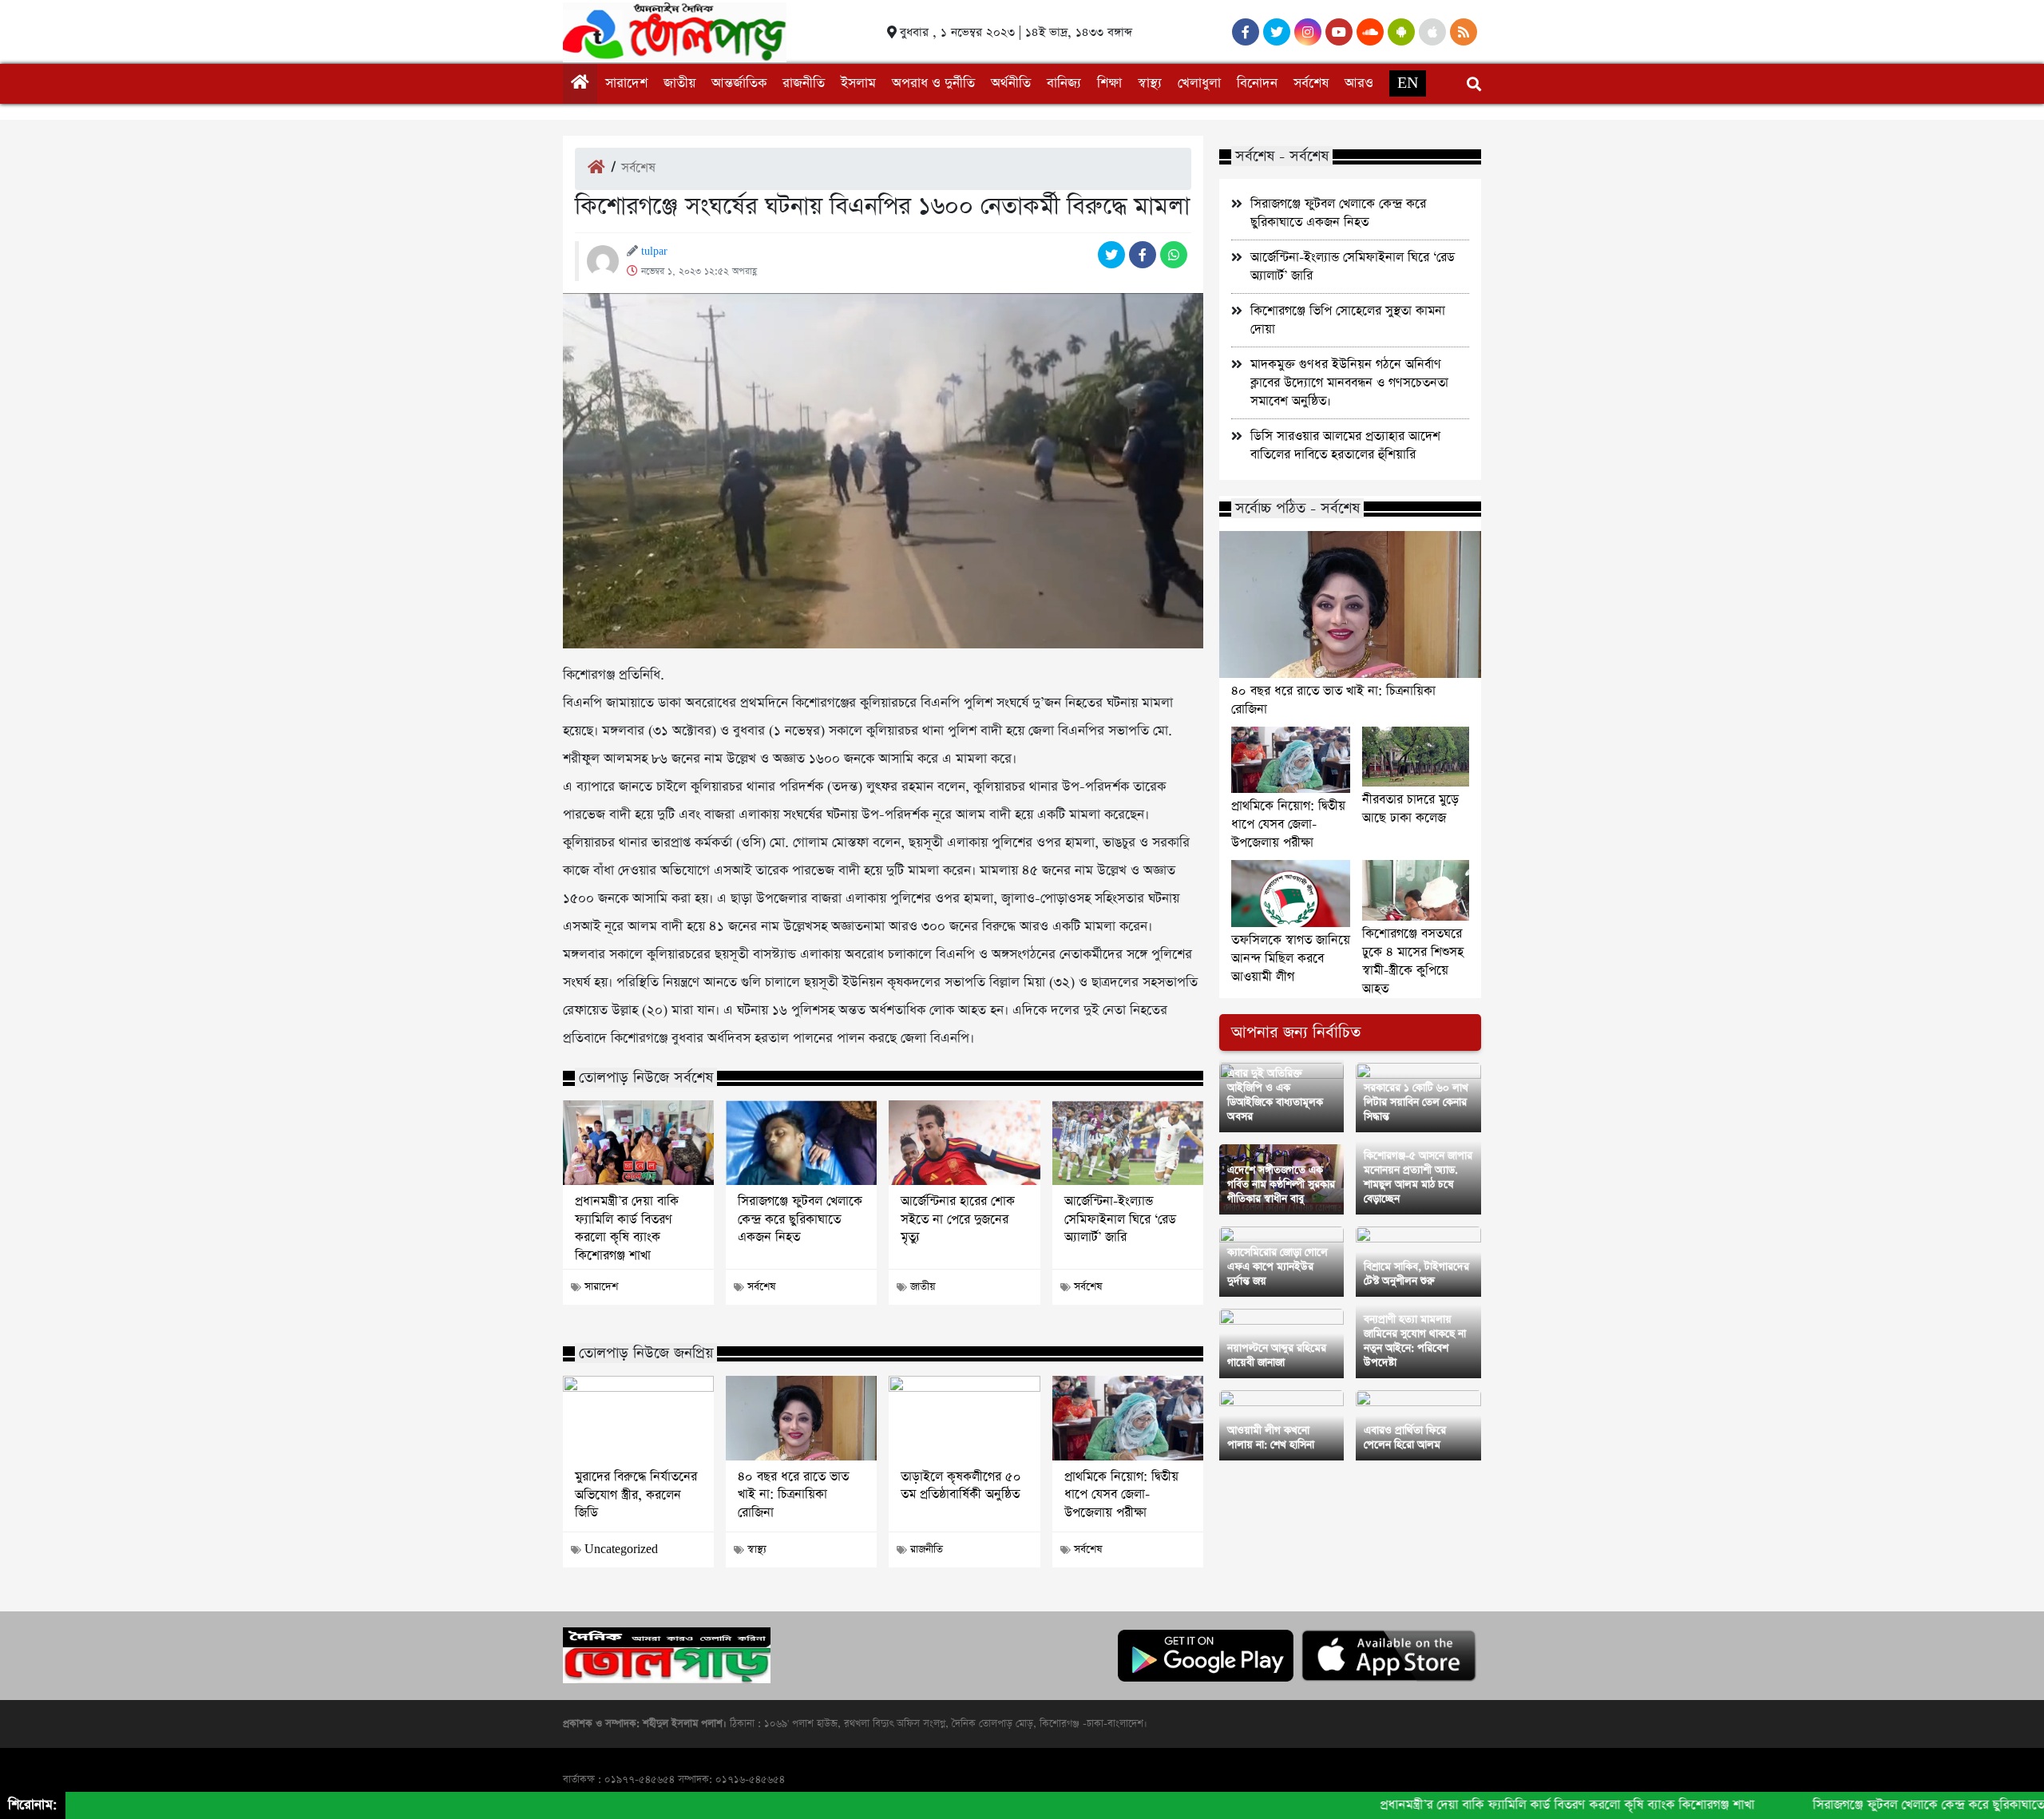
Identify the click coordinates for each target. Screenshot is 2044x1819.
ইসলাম (858, 83)
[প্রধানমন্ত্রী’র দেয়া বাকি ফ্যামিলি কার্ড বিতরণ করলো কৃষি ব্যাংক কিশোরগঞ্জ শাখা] (638, 1143)
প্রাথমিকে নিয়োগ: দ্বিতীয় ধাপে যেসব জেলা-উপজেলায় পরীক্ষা (1121, 1495)
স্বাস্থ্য (1150, 83)
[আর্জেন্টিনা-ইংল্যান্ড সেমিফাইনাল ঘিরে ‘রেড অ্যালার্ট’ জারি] (1128, 1143)
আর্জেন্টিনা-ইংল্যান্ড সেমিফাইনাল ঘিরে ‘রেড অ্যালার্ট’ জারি (1120, 1220)
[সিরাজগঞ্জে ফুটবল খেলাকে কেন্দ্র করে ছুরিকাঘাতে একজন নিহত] (801, 1143)
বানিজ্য (1064, 83)
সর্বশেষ (1311, 83)
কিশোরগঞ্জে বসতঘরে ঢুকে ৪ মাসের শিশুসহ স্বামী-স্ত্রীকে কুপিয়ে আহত (1413, 961)
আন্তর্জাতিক (739, 83)
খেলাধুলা (1199, 83)
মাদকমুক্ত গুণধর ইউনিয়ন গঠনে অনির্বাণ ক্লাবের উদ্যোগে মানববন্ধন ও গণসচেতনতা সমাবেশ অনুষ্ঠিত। (1349, 383)
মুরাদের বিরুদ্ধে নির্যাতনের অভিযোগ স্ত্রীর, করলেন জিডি (636, 1495)
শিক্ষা (1109, 83)
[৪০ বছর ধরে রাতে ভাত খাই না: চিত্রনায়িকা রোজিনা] (801, 1418)
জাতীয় (679, 83)
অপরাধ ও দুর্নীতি (933, 83)
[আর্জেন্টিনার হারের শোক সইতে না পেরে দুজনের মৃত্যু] (964, 1143)
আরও (1359, 83)
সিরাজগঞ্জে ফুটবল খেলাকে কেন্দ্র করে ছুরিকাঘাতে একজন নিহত (800, 1220)
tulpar (654, 252)
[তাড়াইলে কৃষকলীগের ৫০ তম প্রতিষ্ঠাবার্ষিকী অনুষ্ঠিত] (964, 1418)
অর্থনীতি (1011, 83)
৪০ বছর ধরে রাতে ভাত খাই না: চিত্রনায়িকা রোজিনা (793, 1495)
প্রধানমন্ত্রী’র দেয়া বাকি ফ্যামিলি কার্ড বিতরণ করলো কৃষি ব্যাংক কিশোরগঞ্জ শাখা (627, 1229)
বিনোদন (1257, 83)
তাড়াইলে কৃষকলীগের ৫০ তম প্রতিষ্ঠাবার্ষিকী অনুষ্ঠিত (961, 1486)
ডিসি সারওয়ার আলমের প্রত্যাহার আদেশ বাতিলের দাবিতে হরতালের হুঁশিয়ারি (1345, 446)
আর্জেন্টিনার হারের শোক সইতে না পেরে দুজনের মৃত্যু (958, 1220)
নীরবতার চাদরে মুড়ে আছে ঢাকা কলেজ (1410, 809)
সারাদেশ (626, 83)
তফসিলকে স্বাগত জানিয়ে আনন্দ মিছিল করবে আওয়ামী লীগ (1291, 959)
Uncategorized (621, 1550)
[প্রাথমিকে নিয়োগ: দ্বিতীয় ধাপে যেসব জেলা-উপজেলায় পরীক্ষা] (1128, 1418)
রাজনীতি (804, 83)
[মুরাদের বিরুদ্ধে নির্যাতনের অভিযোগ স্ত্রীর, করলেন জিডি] (638, 1418)
